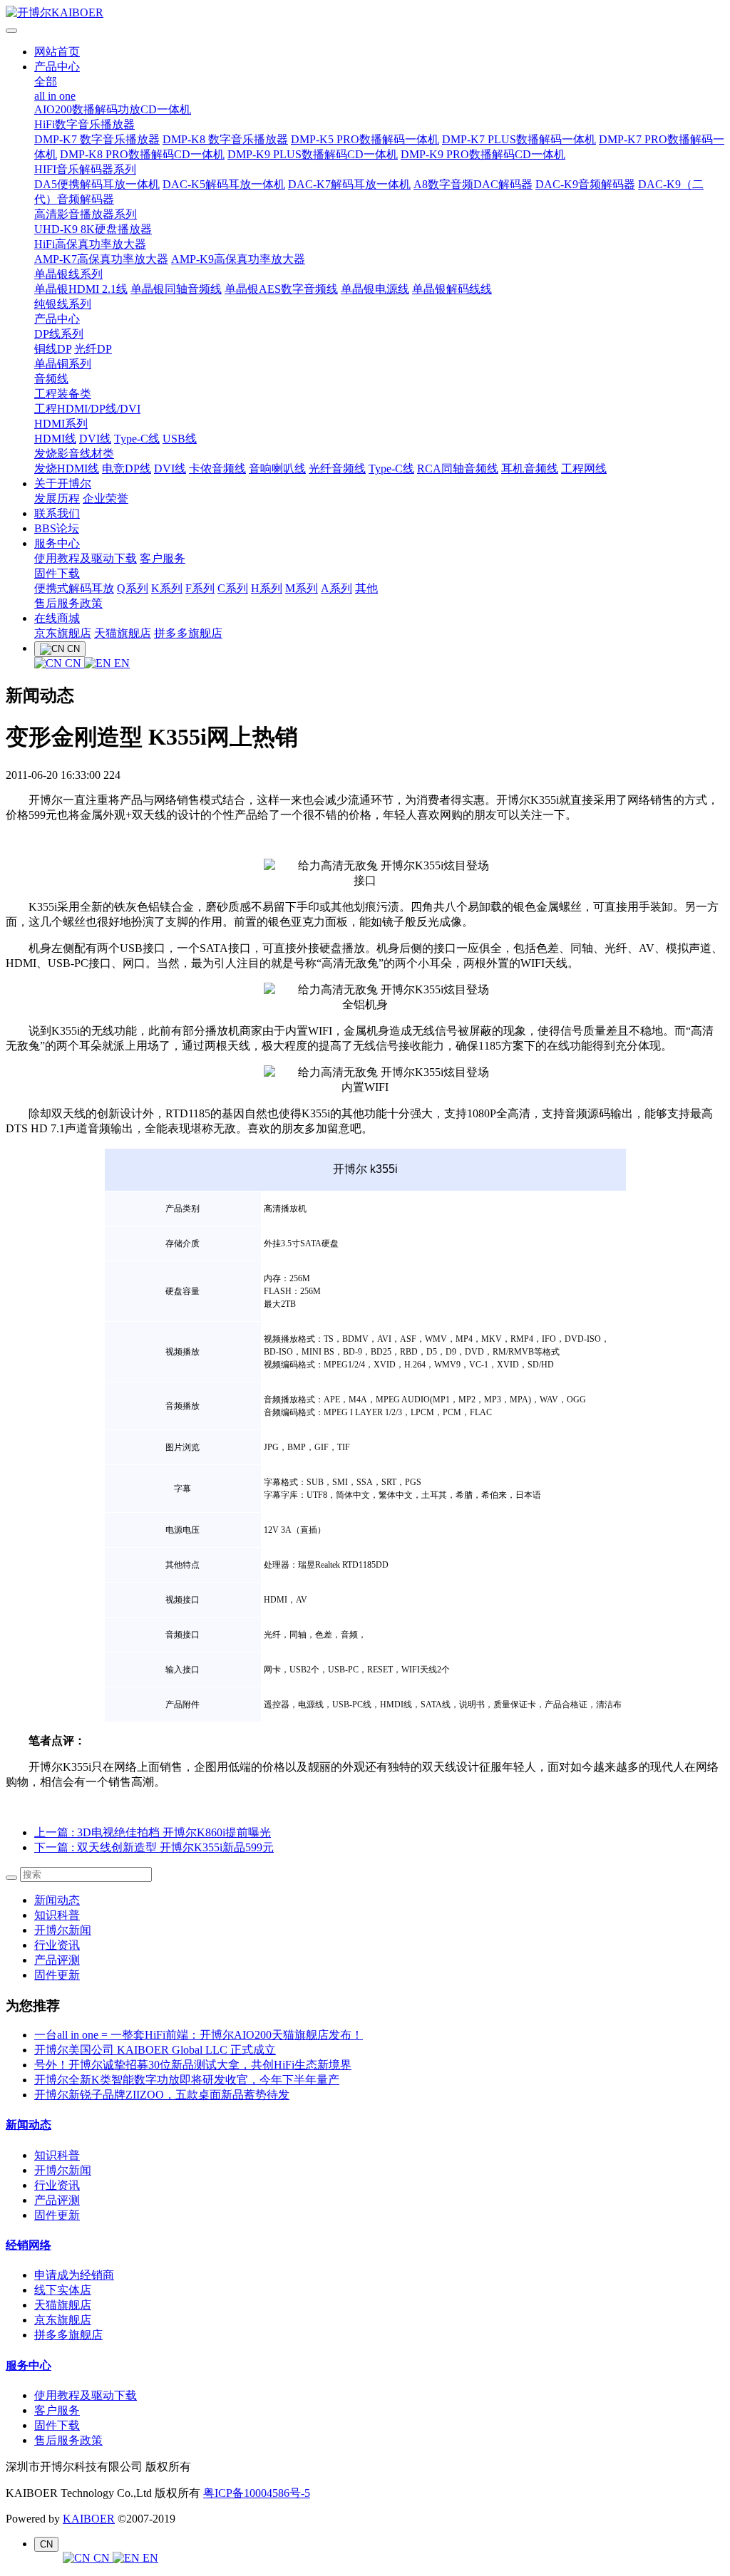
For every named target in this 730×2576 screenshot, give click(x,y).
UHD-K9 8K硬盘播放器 (93, 229)
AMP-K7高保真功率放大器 (101, 259)
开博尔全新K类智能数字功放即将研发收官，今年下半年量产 (187, 2080)
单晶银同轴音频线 (176, 289)
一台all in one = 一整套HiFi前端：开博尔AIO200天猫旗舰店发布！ (199, 2035)
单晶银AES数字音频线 (281, 289)
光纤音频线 (337, 469)
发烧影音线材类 (74, 454)
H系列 (267, 588)
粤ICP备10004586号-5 (257, 2493)
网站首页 (57, 52)
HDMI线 (55, 439)
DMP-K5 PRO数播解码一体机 (365, 139)
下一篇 (154, 1847)
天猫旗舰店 (123, 633)
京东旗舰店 (63, 633)
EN (120, 663)
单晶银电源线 (375, 289)
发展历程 (57, 498)
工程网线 (584, 469)
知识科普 (57, 1915)
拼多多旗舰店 (188, 633)
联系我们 (57, 513)
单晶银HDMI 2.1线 (81, 289)
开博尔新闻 (63, 1930)
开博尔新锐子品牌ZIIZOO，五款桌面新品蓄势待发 (162, 2095)
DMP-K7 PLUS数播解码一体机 (519, 139)
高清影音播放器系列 (86, 214)
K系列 (167, 588)
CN (73, 663)
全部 (46, 82)
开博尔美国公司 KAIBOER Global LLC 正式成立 (155, 2050)
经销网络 (29, 2245)
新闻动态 (57, 1900)
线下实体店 (63, 2290)
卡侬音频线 (217, 469)
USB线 (180, 439)
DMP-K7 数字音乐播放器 (97, 139)
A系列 (336, 588)
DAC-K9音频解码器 (585, 184)
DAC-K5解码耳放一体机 (224, 184)
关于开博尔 (63, 483)
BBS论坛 (57, 528)
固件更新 (57, 1975)
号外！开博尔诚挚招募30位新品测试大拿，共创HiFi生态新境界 (193, 2065)
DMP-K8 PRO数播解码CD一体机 (142, 154)
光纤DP (93, 349)
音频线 (51, 379)
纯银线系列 (63, 304)
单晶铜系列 (63, 364)
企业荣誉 (106, 498)
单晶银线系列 (68, 274)
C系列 (233, 588)
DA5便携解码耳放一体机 (97, 184)
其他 (366, 588)
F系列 (200, 588)
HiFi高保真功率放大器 (90, 244)
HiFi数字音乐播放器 (84, 124)
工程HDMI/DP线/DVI (87, 409)
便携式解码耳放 (74, 588)
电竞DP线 (127, 469)
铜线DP (53, 349)
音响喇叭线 (277, 469)
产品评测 (57, 1960)
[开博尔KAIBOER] (365, 13)
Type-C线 (137, 439)
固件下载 (57, 573)
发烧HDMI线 (67, 469)
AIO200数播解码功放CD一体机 (113, 109)
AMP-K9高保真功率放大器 (238, 259)
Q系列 (133, 588)
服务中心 (57, 543)
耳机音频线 (530, 469)
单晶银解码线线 (452, 289)
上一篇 (153, 1832)
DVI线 (95, 439)
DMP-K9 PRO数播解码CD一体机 (483, 154)
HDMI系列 (61, 424)
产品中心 (57, 67)
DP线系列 (59, 334)
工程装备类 (63, 394)
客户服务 (163, 558)
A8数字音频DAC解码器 (473, 184)
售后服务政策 (68, 603)
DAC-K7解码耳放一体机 (349, 184)
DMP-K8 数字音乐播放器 (225, 139)
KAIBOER (89, 2519)
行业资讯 (57, 1945)
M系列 (302, 588)
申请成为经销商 (74, 2275)
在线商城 (57, 618)
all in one (55, 96)
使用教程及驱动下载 (86, 558)
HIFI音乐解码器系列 (85, 169)
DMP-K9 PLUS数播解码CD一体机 (313, 154)
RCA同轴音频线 (458, 469)
